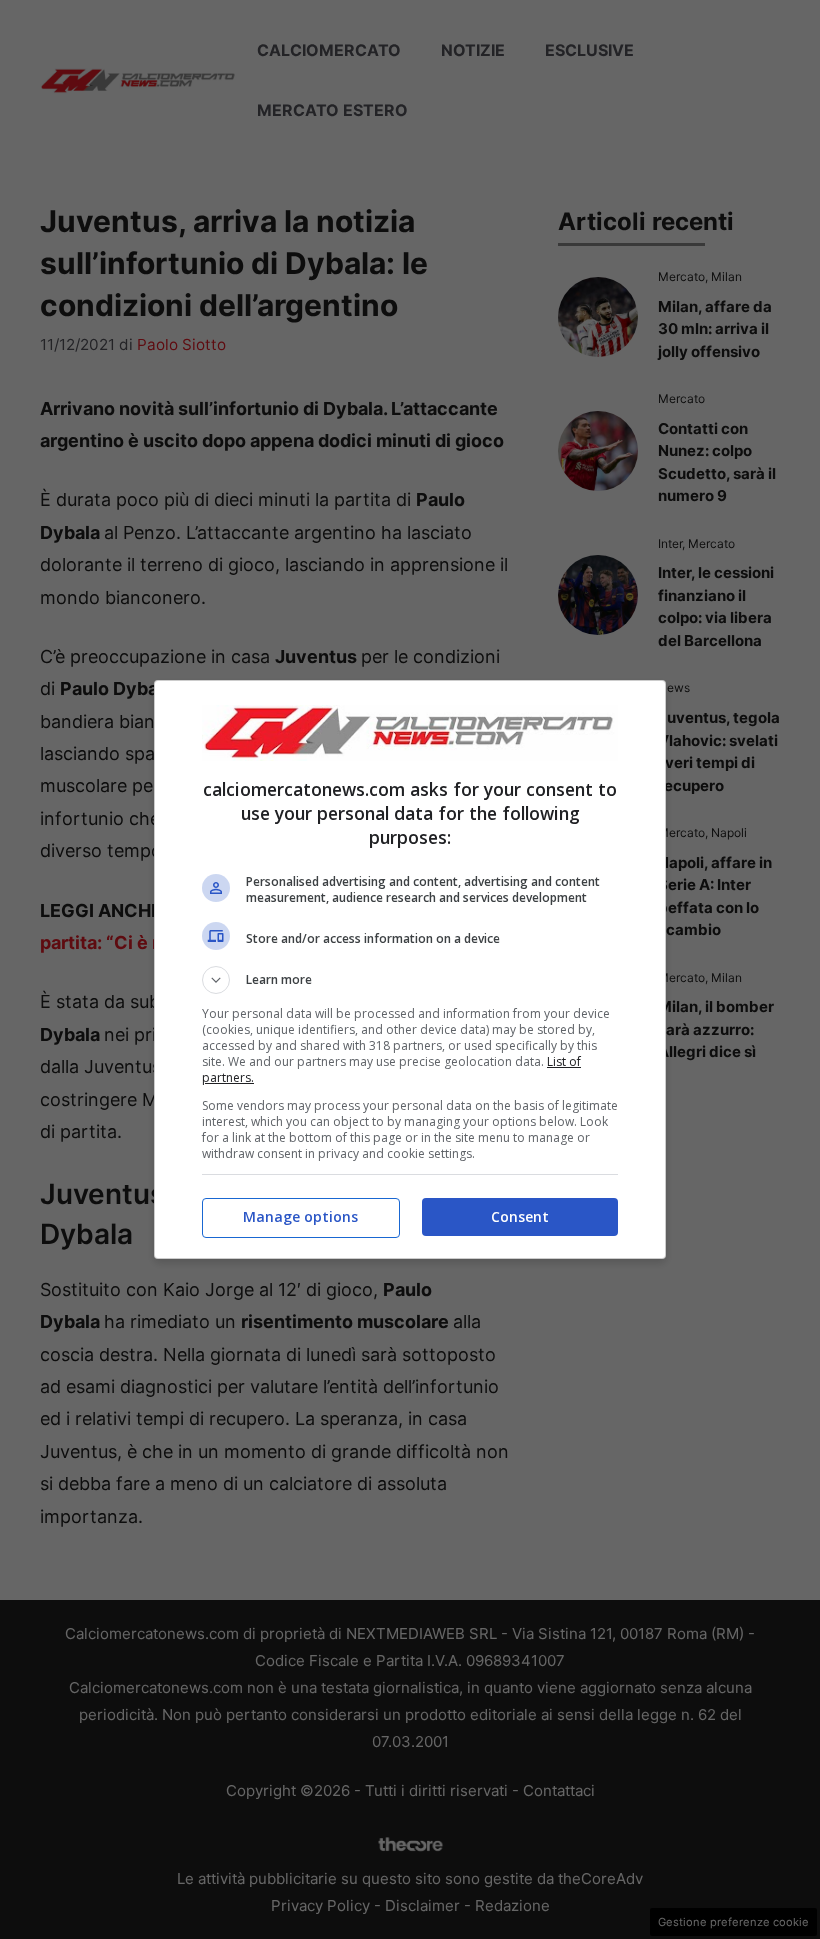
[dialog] (410, 969)
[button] (410, 980)
